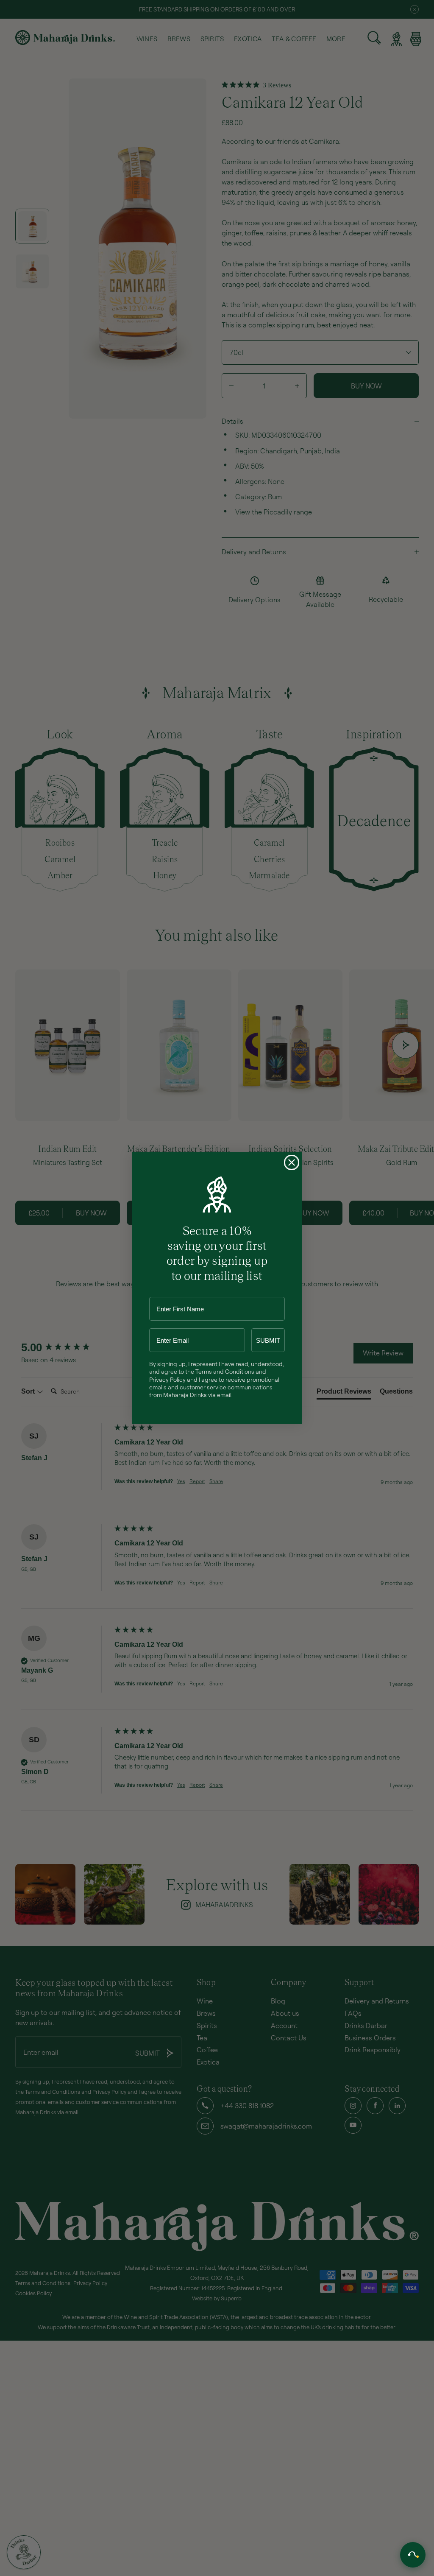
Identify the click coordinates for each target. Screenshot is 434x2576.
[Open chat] (413, 2555)
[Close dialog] (292, 1162)
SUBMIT (268, 1340)
